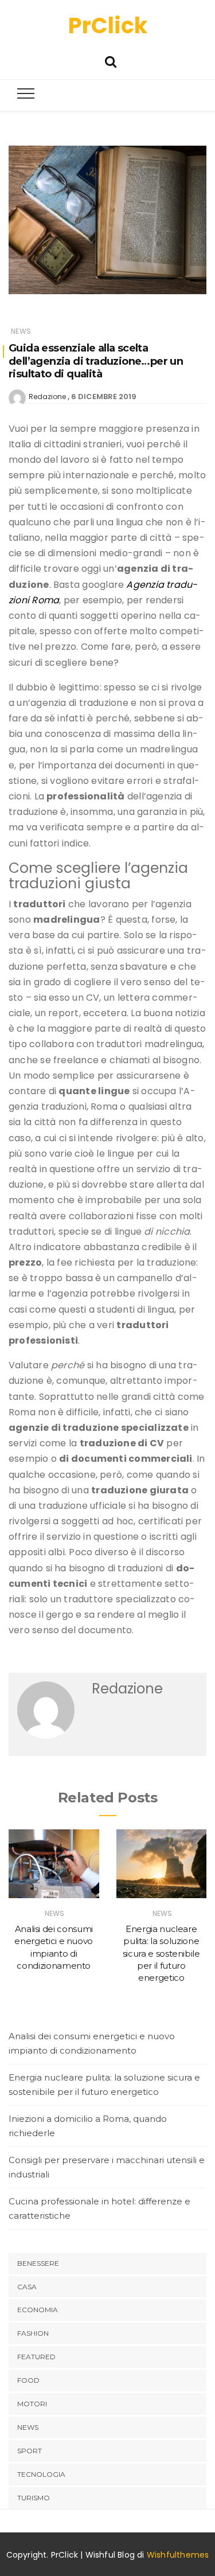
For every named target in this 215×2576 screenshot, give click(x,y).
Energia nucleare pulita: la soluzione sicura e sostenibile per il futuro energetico (161, 1953)
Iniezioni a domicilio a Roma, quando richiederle (88, 2126)
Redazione (47, 397)
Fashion (33, 2333)
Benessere (38, 2263)
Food (28, 2380)
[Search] (111, 61)
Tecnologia (41, 2474)
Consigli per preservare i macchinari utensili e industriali (107, 2167)
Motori (32, 2404)
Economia (38, 2310)
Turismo (34, 2498)
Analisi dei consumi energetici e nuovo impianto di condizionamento (92, 2044)
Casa (27, 2287)
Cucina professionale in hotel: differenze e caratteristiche (99, 2209)
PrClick (108, 26)
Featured (36, 2357)
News (21, 331)
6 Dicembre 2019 (104, 397)
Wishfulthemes (178, 2555)
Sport (30, 2451)
